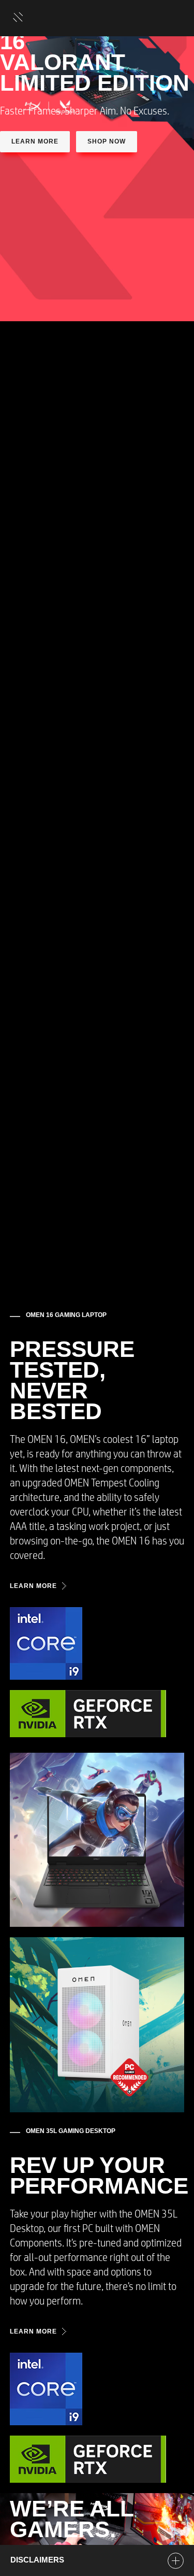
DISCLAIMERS (37, 2560)
